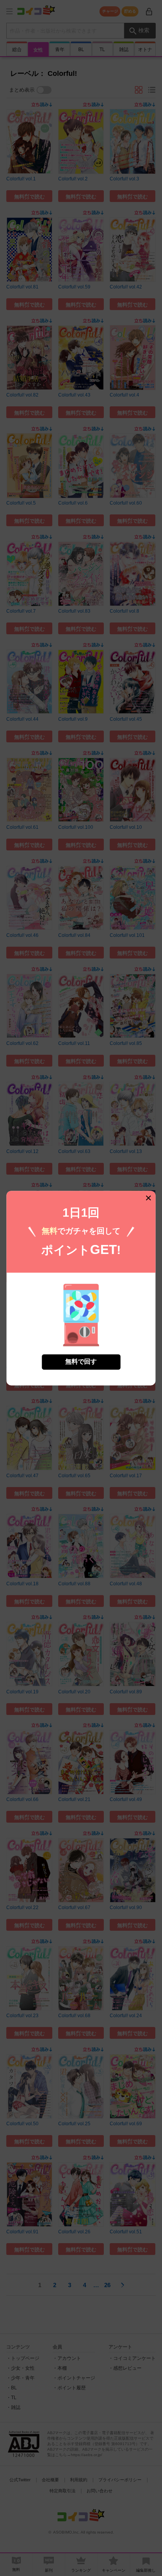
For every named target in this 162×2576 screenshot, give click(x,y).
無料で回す (81, 1361)
